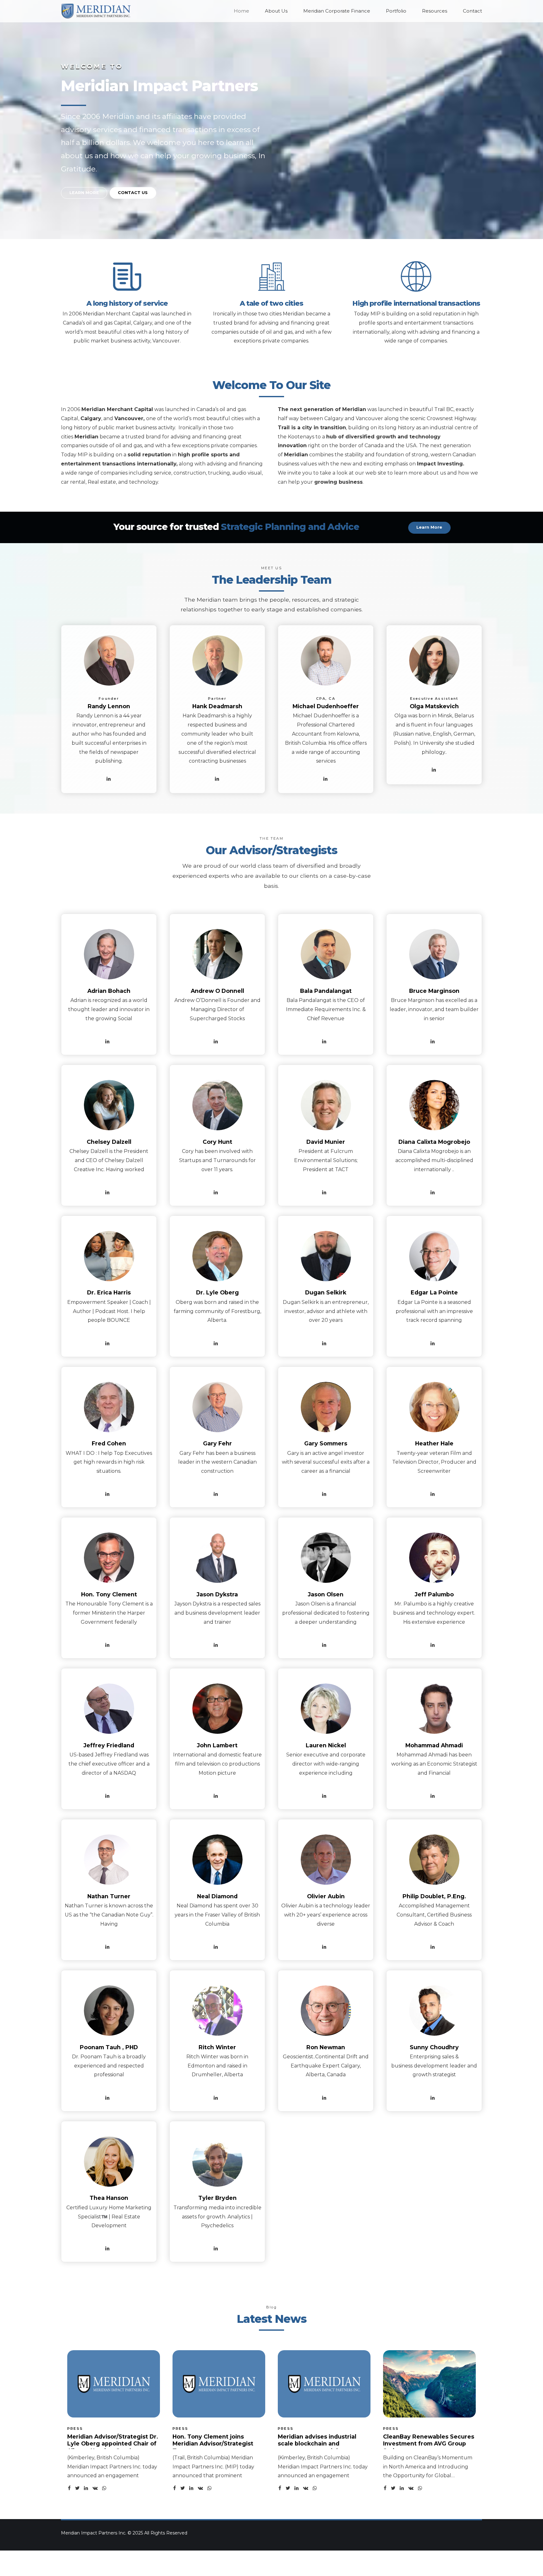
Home (241, 11)
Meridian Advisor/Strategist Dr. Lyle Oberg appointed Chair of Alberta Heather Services (113, 2444)
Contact (472, 11)
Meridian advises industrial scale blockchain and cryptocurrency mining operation (317, 2447)
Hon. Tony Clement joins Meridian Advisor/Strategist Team (213, 2444)
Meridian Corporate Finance (337, 11)
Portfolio (396, 11)
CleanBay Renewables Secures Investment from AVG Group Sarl (429, 2444)
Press (75, 2429)
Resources (435, 11)
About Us (276, 11)
